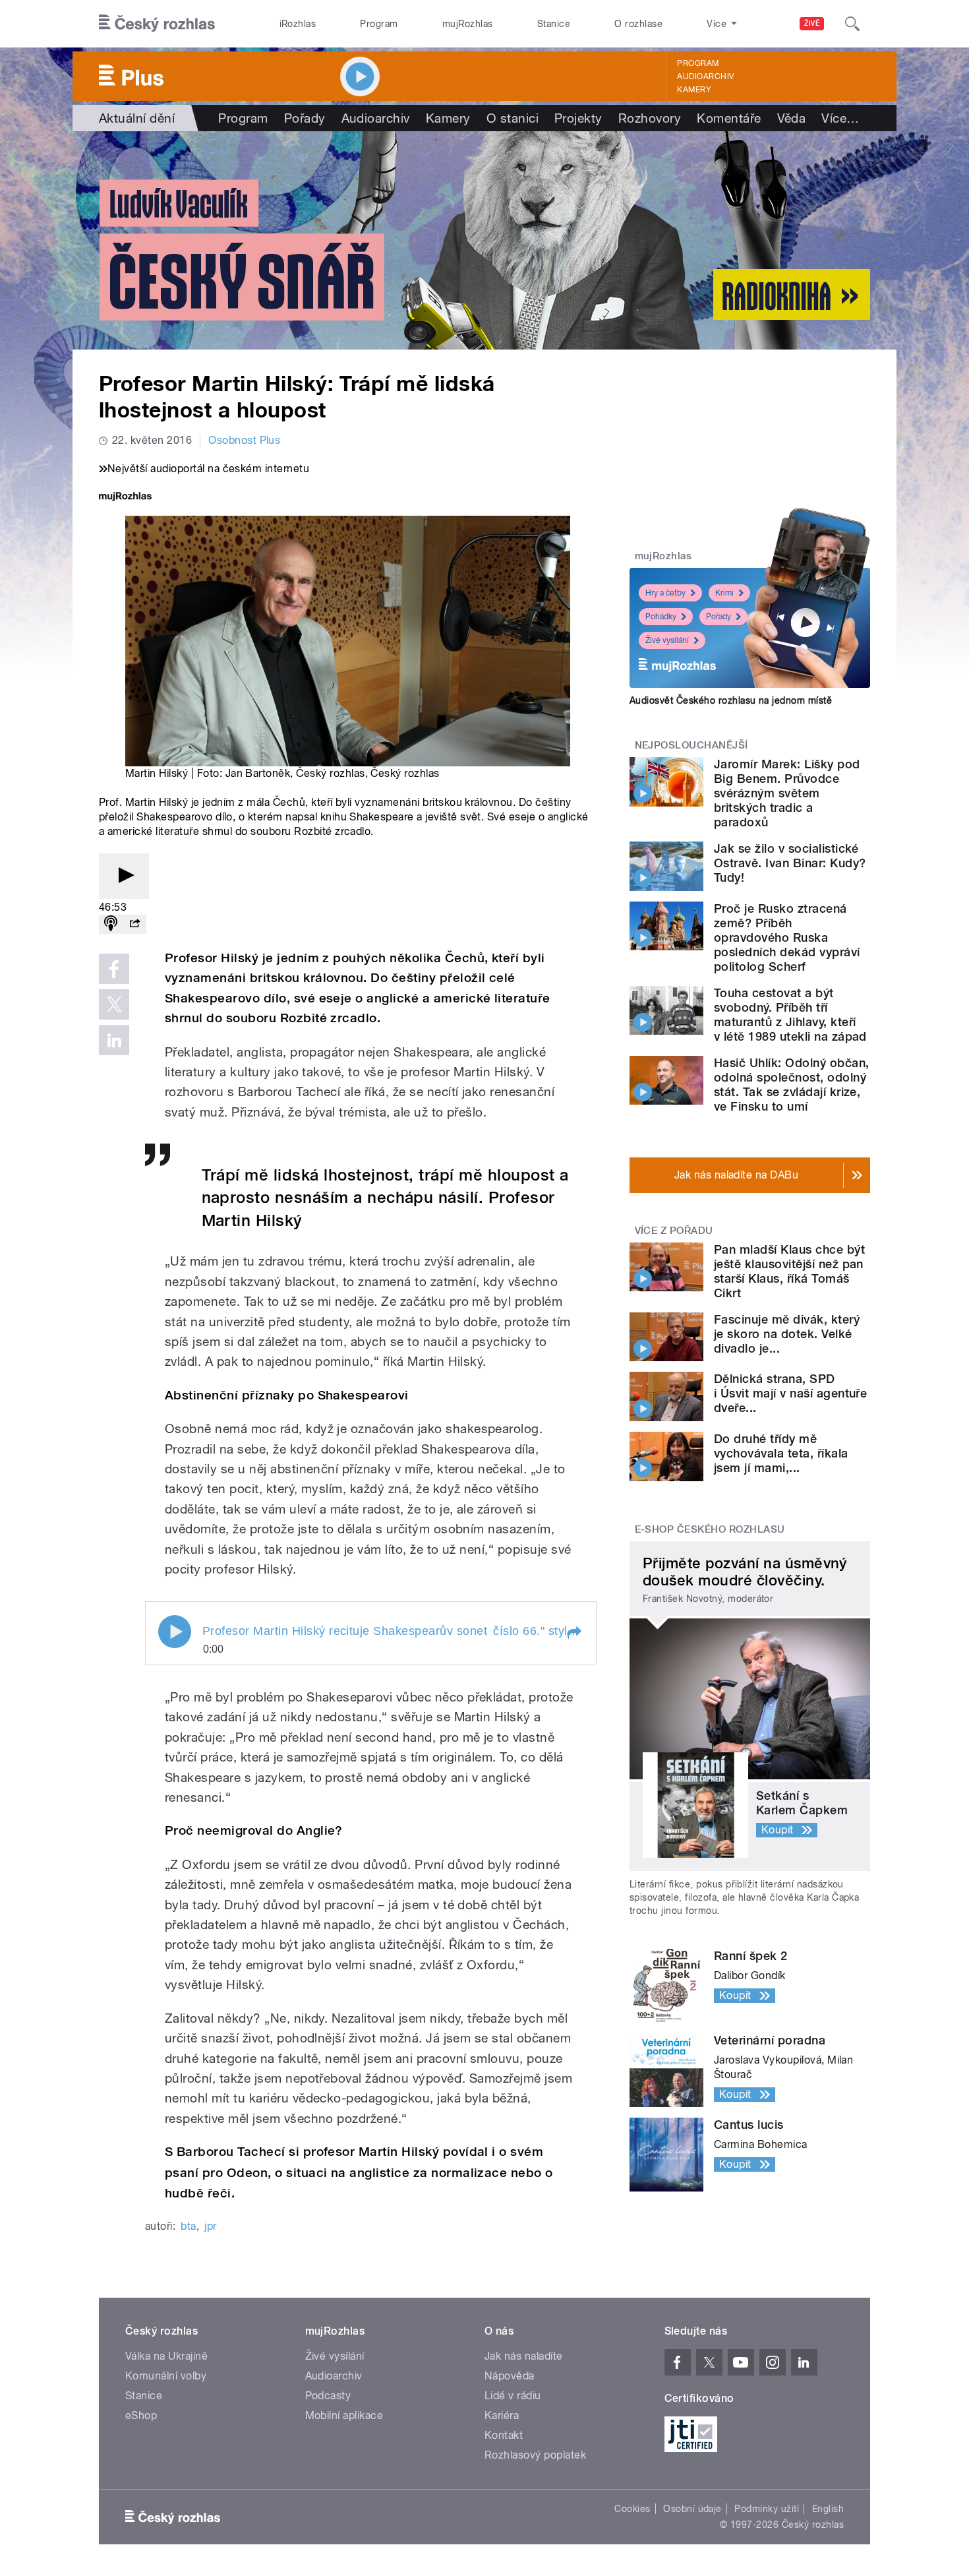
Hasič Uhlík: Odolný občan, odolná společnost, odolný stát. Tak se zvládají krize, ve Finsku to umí (791, 1085)
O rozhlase (638, 24)
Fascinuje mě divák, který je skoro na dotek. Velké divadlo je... (787, 1334)
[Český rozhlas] (157, 24)
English (828, 2509)
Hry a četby (665, 593)
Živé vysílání (667, 640)
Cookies (632, 2509)
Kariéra (502, 2415)
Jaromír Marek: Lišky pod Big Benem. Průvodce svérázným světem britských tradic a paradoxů (787, 793)
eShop (141, 2415)
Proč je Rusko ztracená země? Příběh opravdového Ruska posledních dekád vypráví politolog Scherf (787, 937)
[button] (573, 1633)
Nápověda (510, 2376)
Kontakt (504, 2435)
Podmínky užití (767, 2509)
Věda (792, 118)
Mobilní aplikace (344, 2415)
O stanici (513, 118)
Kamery (694, 90)
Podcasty (328, 2396)
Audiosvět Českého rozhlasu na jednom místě (731, 700)
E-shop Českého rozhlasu (710, 1529)
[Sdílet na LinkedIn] (114, 1040)
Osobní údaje (692, 2509)
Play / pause (175, 1632)
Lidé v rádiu (513, 2396)
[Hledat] (852, 24)
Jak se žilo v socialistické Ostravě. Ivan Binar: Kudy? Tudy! (790, 863)
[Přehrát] (124, 876)
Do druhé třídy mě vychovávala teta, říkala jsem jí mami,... (781, 1453)
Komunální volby (166, 2376)
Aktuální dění (137, 118)
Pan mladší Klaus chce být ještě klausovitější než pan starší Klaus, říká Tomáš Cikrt (789, 1271)
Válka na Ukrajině (166, 2356)
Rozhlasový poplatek (535, 2455)
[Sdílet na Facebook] (114, 969)
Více (840, 118)
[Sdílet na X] (114, 1004)
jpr (210, 2226)
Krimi (724, 593)
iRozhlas (298, 24)
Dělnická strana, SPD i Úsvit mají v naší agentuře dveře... (790, 1393)
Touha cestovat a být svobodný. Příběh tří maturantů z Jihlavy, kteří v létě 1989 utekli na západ (790, 1015)
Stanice (554, 24)
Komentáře (729, 118)
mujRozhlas (468, 24)
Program (379, 24)
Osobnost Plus (244, 440)
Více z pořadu (674, 1231)
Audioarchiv (705, 77)
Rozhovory (650, 118)
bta (188, 2226)
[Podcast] (111, 924)
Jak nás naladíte (524, 2356)
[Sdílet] (134, 924)
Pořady (305, 118)
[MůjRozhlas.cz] (125, 498)
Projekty (578, 118)
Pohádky (661, 617)
